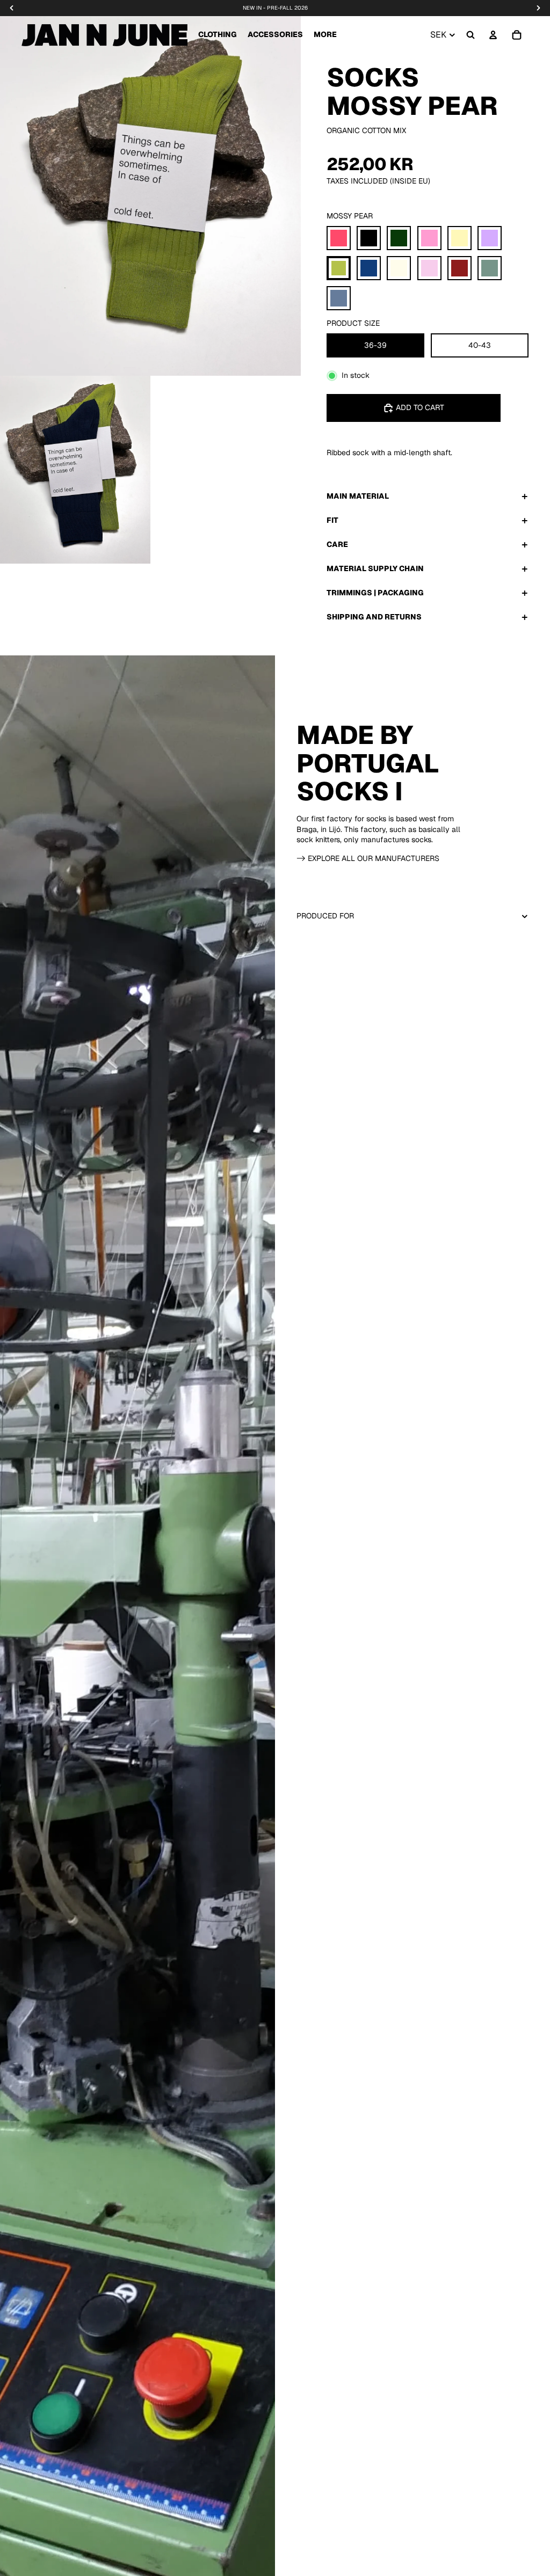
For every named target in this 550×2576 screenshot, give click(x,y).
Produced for (325, 916)
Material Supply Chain (375, 568)
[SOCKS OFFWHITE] (399, 268)
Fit (332, 520)
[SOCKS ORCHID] (429, 268)
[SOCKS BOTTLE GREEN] (399, 238)
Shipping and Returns (374, 617)
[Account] (493, 35)
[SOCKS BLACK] (369, 238)
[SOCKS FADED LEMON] (459, 238)
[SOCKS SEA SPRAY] (490, 268)
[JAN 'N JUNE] (104, 35)
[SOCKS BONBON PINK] (429, 238)
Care (337, 544)
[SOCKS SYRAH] (459, 268)
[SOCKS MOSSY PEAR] (339, 268)
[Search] (471, 35)
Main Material (358, 496)
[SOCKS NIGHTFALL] (369, 268)
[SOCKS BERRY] (339, 238)
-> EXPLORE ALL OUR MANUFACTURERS (368, 858)
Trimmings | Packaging (375, 593)
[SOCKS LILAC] (490, 238)
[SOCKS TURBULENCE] (339, 298)
